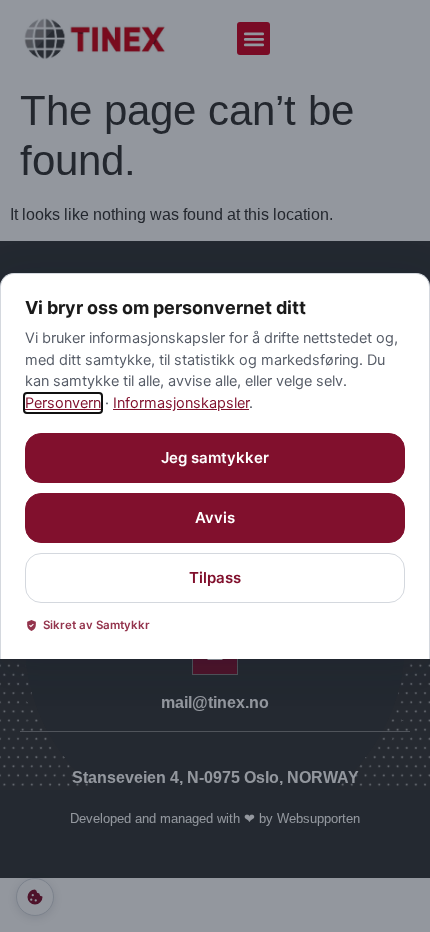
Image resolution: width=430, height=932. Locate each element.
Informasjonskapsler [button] (181, 403)
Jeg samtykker (215, 457)
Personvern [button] (63, 403)
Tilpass (215, 577)
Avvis (215, 517)
